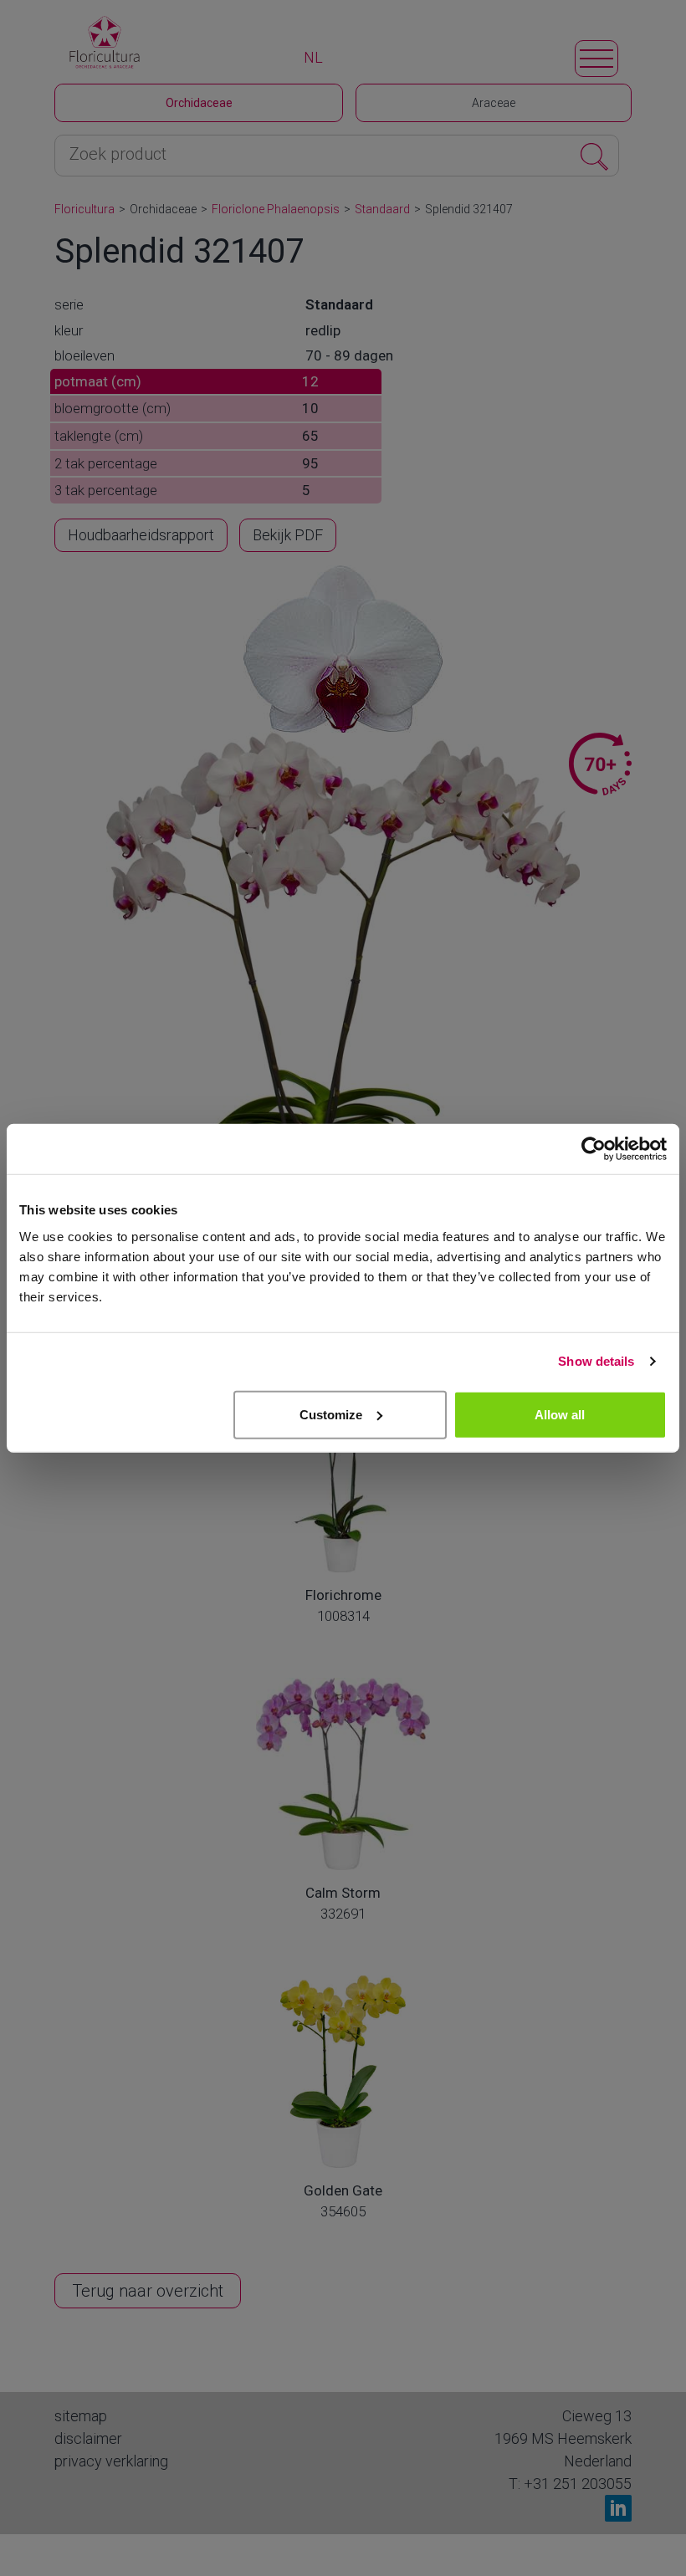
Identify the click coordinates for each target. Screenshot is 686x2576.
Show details (596, 1361)
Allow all (560, 1414)
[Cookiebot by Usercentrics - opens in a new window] (594, 1149)
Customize (331, 1414)
